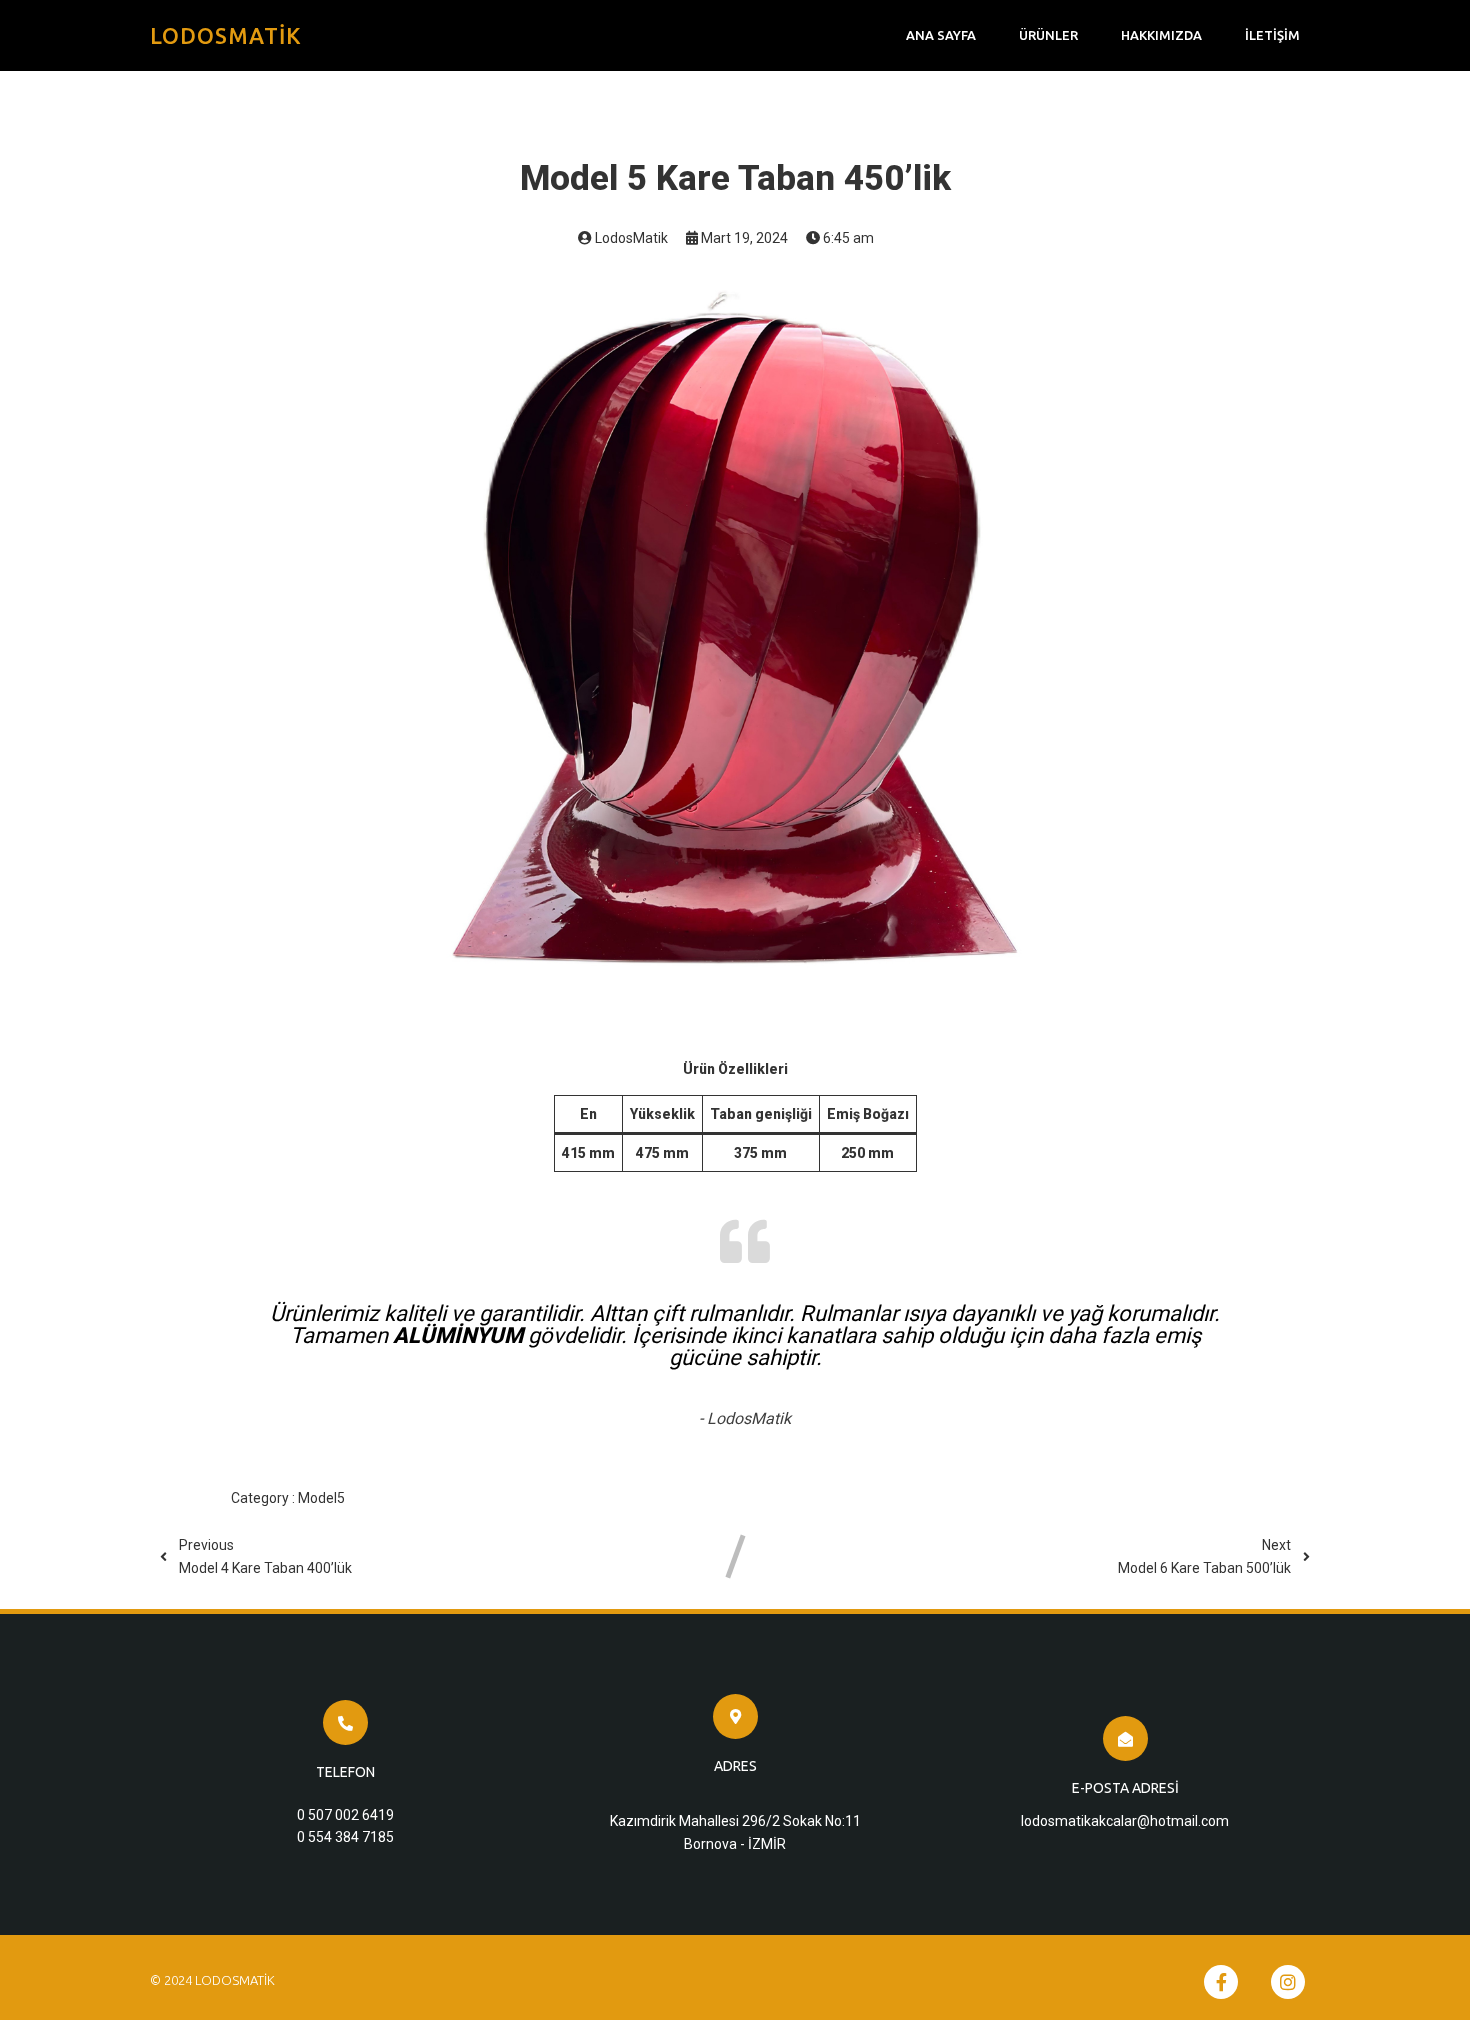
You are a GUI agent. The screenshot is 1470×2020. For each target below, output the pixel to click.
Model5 (321, 1498)
